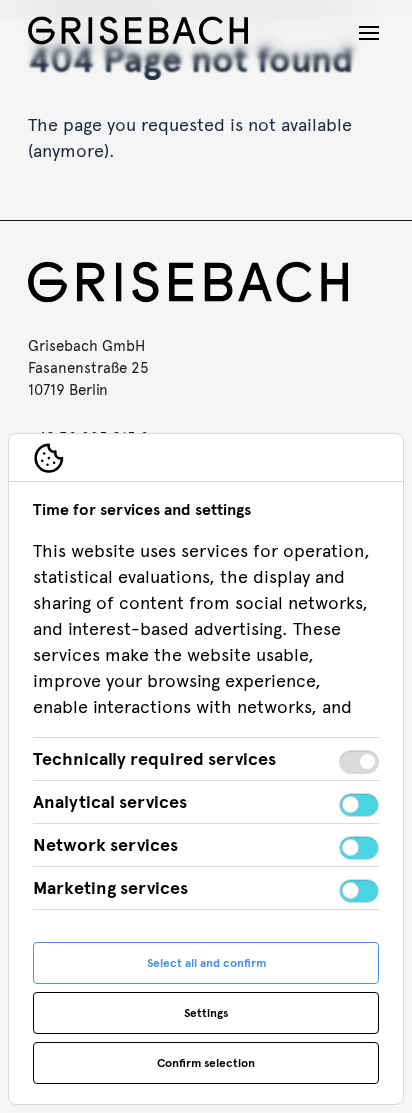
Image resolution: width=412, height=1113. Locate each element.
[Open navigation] (369, 33)
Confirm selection (206, 1063)
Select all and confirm (206, 963)
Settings (206, 1013)
